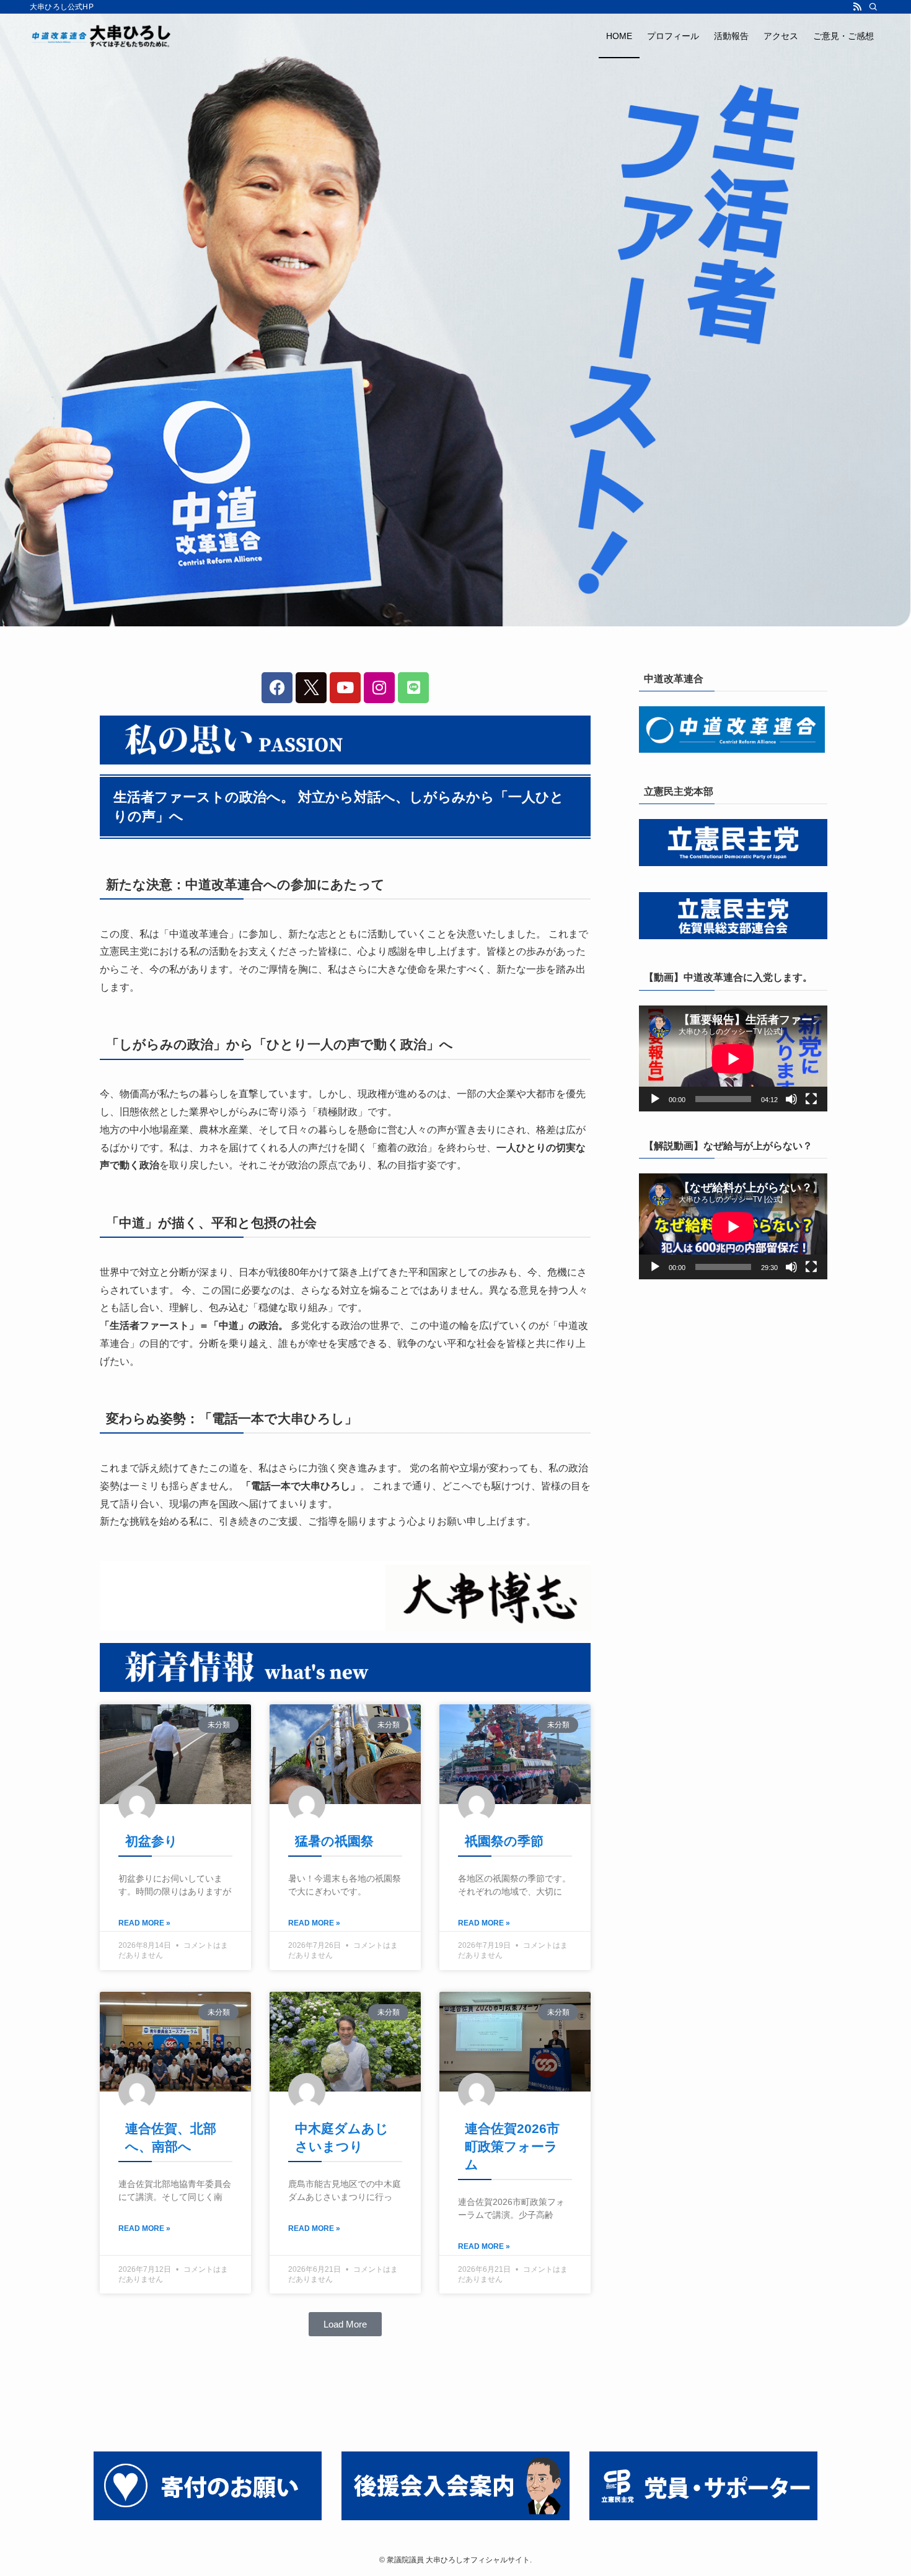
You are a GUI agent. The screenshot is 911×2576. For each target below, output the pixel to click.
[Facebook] (277, 688)
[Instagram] (379, 688)
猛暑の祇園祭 (334, 1841)
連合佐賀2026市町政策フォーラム (512, 2147)
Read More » (144, 1923)
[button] (345, 2324)
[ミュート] (791, 1099)
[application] (733, 1058)
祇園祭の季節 (504, 1841)
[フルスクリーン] (811, 1099)
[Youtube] (345, 688)
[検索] (873, 7)
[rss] (857, 7)
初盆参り (152, 1841)
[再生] (655, 1099)
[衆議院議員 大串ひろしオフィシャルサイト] (104, 36)
